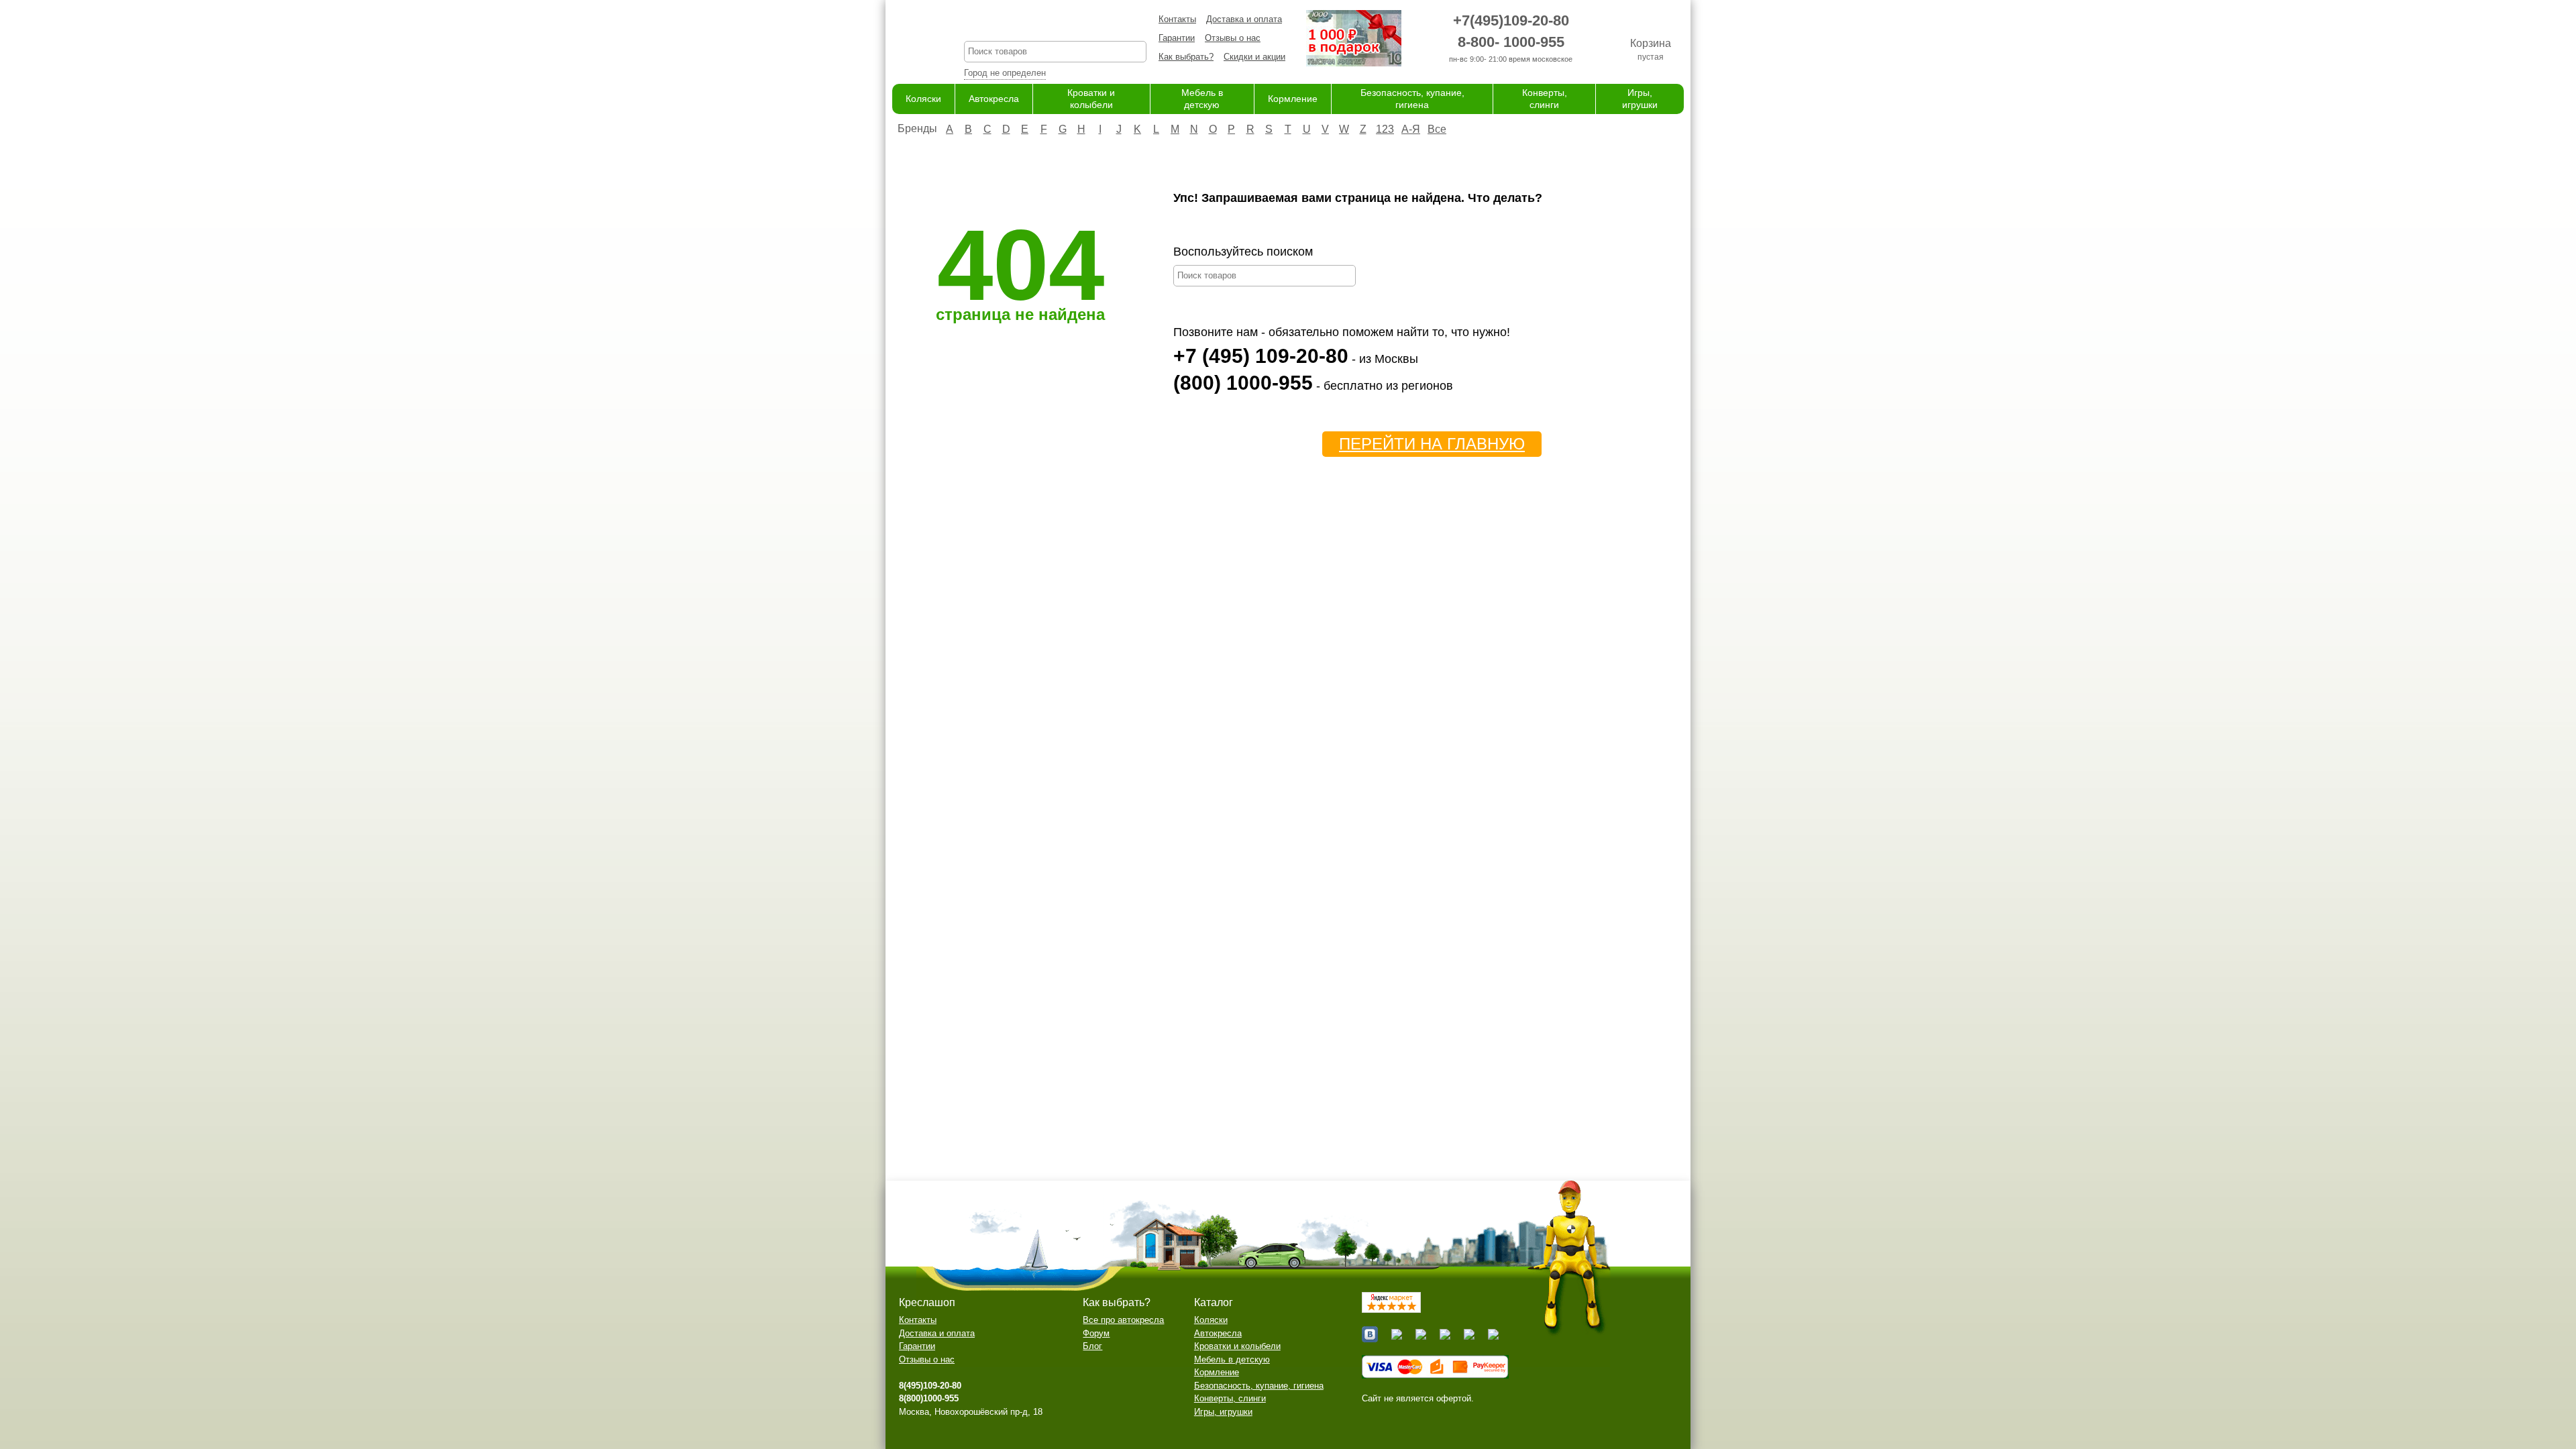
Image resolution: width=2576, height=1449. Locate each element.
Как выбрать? (1186, 57)
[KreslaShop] (911, 40)
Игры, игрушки (1223, 1412)
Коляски (923, 99)
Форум (1096, 1333)
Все (1437, 129)
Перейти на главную (1432, 444)
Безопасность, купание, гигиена (1259, 1386)
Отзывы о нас (1233, 38)
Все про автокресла (1123, 1320)
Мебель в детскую (1232, 1359)
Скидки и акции (1254, 57)
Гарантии (1177, 38)
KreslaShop (1055, 24)
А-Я (1411, 129)
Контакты (1177, 19)
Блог (1092, 1346)
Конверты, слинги (1230, 1398)
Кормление (1293, 99)
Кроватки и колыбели (1237, 1346)
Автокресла (994, 99)
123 (1385, 129)
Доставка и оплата (1244, 19)
